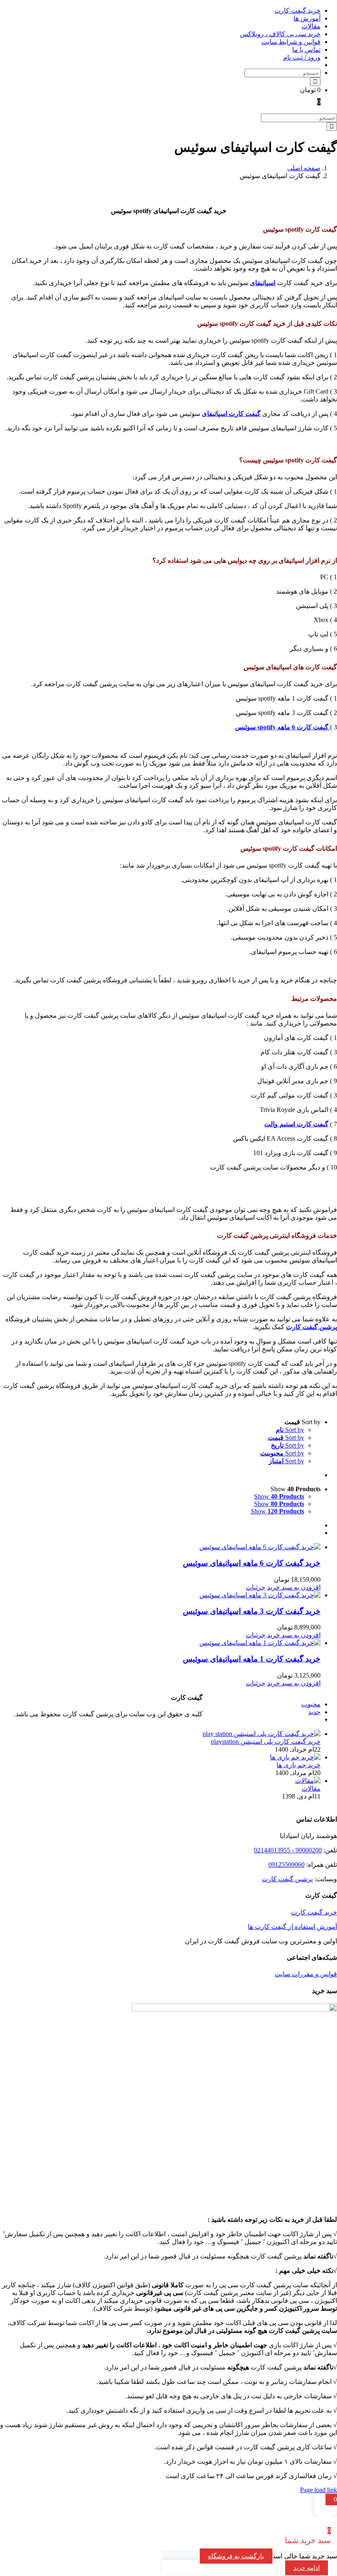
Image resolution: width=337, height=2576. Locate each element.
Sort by (290, 1430)
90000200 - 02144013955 (288, 1850)
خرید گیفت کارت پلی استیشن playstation (266, 1742)
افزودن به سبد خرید (294, 1587)
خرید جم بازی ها (299, 1765)
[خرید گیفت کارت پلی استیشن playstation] (262, 1734)
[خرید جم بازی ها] (295, 1757)
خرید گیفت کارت (314, 1912)
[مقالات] (308, 1781)
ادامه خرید (307, 2568)
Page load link (319, 2490)
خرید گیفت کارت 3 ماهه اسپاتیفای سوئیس (252, 1611)
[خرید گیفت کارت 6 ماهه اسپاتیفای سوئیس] (160, 1547)
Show (279, 1496)
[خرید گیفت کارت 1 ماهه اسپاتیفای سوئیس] (160, 1643)
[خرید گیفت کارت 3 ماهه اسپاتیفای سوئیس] (160, 1595)
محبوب (311, 1704)
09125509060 (286, 1865)
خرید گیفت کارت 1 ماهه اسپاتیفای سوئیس (252, 1659)
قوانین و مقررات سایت (306, 1974)
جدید (314, 1712)
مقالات (311, 1788)
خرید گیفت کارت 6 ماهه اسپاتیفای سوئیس (252, 1563)
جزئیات (256, 1587)
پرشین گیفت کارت (287, 1879)
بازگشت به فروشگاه (236, 2556)
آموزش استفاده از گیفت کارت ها (292, 1927)
